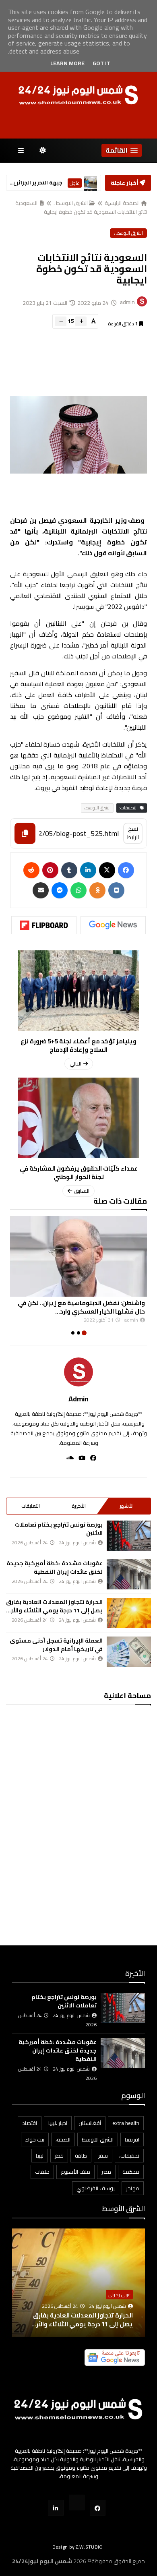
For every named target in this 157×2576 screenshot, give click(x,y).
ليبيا (40, 2156)
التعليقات (31, 1506)
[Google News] (113, 925)
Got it (101, 63)
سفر (103, 2156)
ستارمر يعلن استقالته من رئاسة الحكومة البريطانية (35, 183)
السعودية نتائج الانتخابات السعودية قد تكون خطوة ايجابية (81, 207)
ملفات (42, 2172)
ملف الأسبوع (75, 2172)
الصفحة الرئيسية (122, 203)
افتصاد (30, 2123)
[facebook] (91, 1458)
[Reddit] (31, 870)
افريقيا (132, 2139)
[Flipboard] (44, 925)
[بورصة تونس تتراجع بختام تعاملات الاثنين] (129, 1536)
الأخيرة (79, 1506)
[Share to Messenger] (60, 890)
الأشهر (127, 1506)
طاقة (81, 2156)
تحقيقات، (129, 2156)
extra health (126, 2123)
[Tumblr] (69, 870)
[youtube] (80, 1458)
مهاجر (133, 2188)
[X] (107, 870)
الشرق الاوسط (98, 2139)
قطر (59, 2156)
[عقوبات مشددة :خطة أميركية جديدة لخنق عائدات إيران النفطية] (129, 1574)
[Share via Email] (41, 890)
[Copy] (25, 833)
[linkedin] (88, 870)
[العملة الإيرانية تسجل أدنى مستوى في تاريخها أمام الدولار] (129, 1652)
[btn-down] (61, 321)
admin (78, 1399)
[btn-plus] (81, 321)
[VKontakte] (116, 890)
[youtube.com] (77, 2503)
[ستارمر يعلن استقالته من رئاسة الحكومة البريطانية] (90, 183)
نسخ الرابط (133, 833)
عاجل (75, 183)
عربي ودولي (119, 2294)
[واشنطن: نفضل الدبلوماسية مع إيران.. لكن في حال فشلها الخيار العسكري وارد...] (78, 1256)
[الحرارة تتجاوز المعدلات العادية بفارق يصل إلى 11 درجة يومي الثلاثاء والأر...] (129, 1613)
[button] (122, 150)
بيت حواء (35, 2139)
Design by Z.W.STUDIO (78, 2547)
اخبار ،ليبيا (58, 2123)
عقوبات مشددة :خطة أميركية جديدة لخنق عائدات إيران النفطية (55, 1567)
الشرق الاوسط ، (71, 203)
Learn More (67, 63)
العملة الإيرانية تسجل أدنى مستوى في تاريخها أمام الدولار (56, 1645)
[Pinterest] (50, 870)
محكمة (131, 2172)
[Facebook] (126, 870)
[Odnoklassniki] (97, 890)
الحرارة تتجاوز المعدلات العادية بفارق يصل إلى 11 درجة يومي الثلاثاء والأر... (54, 1606)
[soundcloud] (67, 1458)
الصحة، (63, 2139)
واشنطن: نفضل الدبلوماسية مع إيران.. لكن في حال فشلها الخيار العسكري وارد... (81, 1307)
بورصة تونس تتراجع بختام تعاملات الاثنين (59, 1529)
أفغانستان (90, 2123)
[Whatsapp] (78, 890)
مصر (106, 2172)
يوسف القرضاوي (96, 2188)
